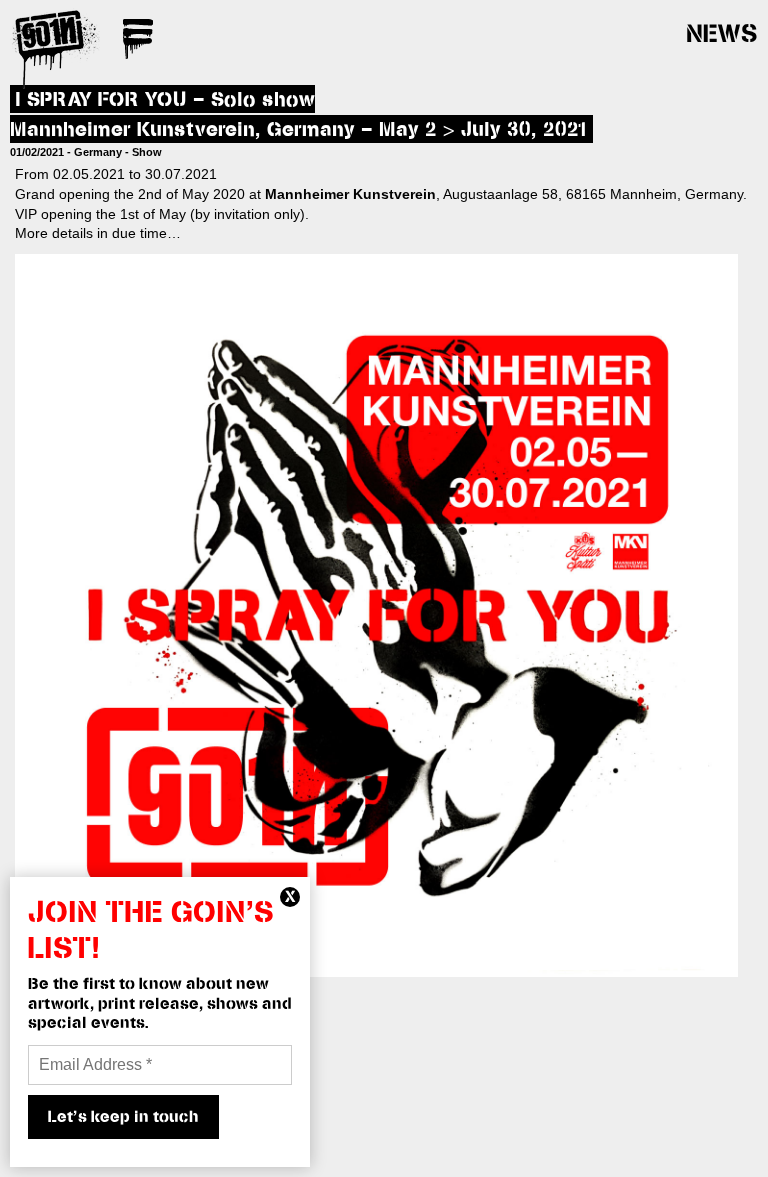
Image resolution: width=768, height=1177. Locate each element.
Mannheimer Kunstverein (350, 194)
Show (147, 152)
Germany (98, 152)
